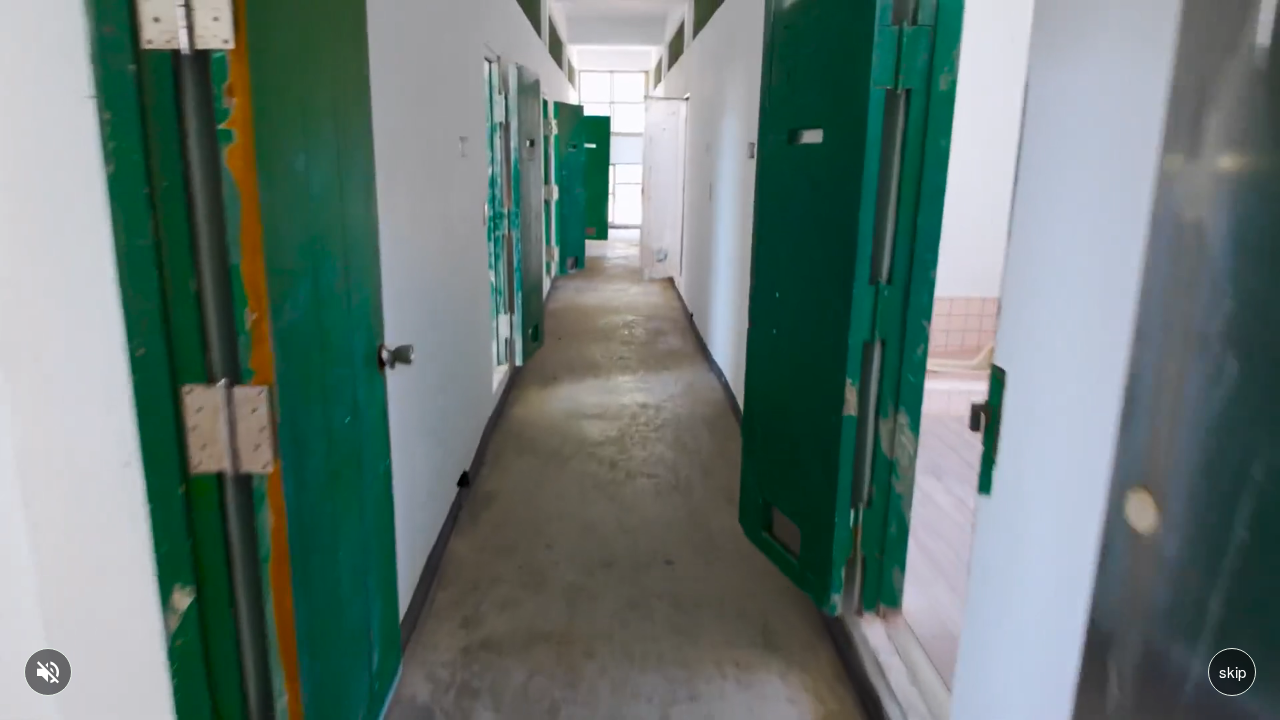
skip (1232, 671)
